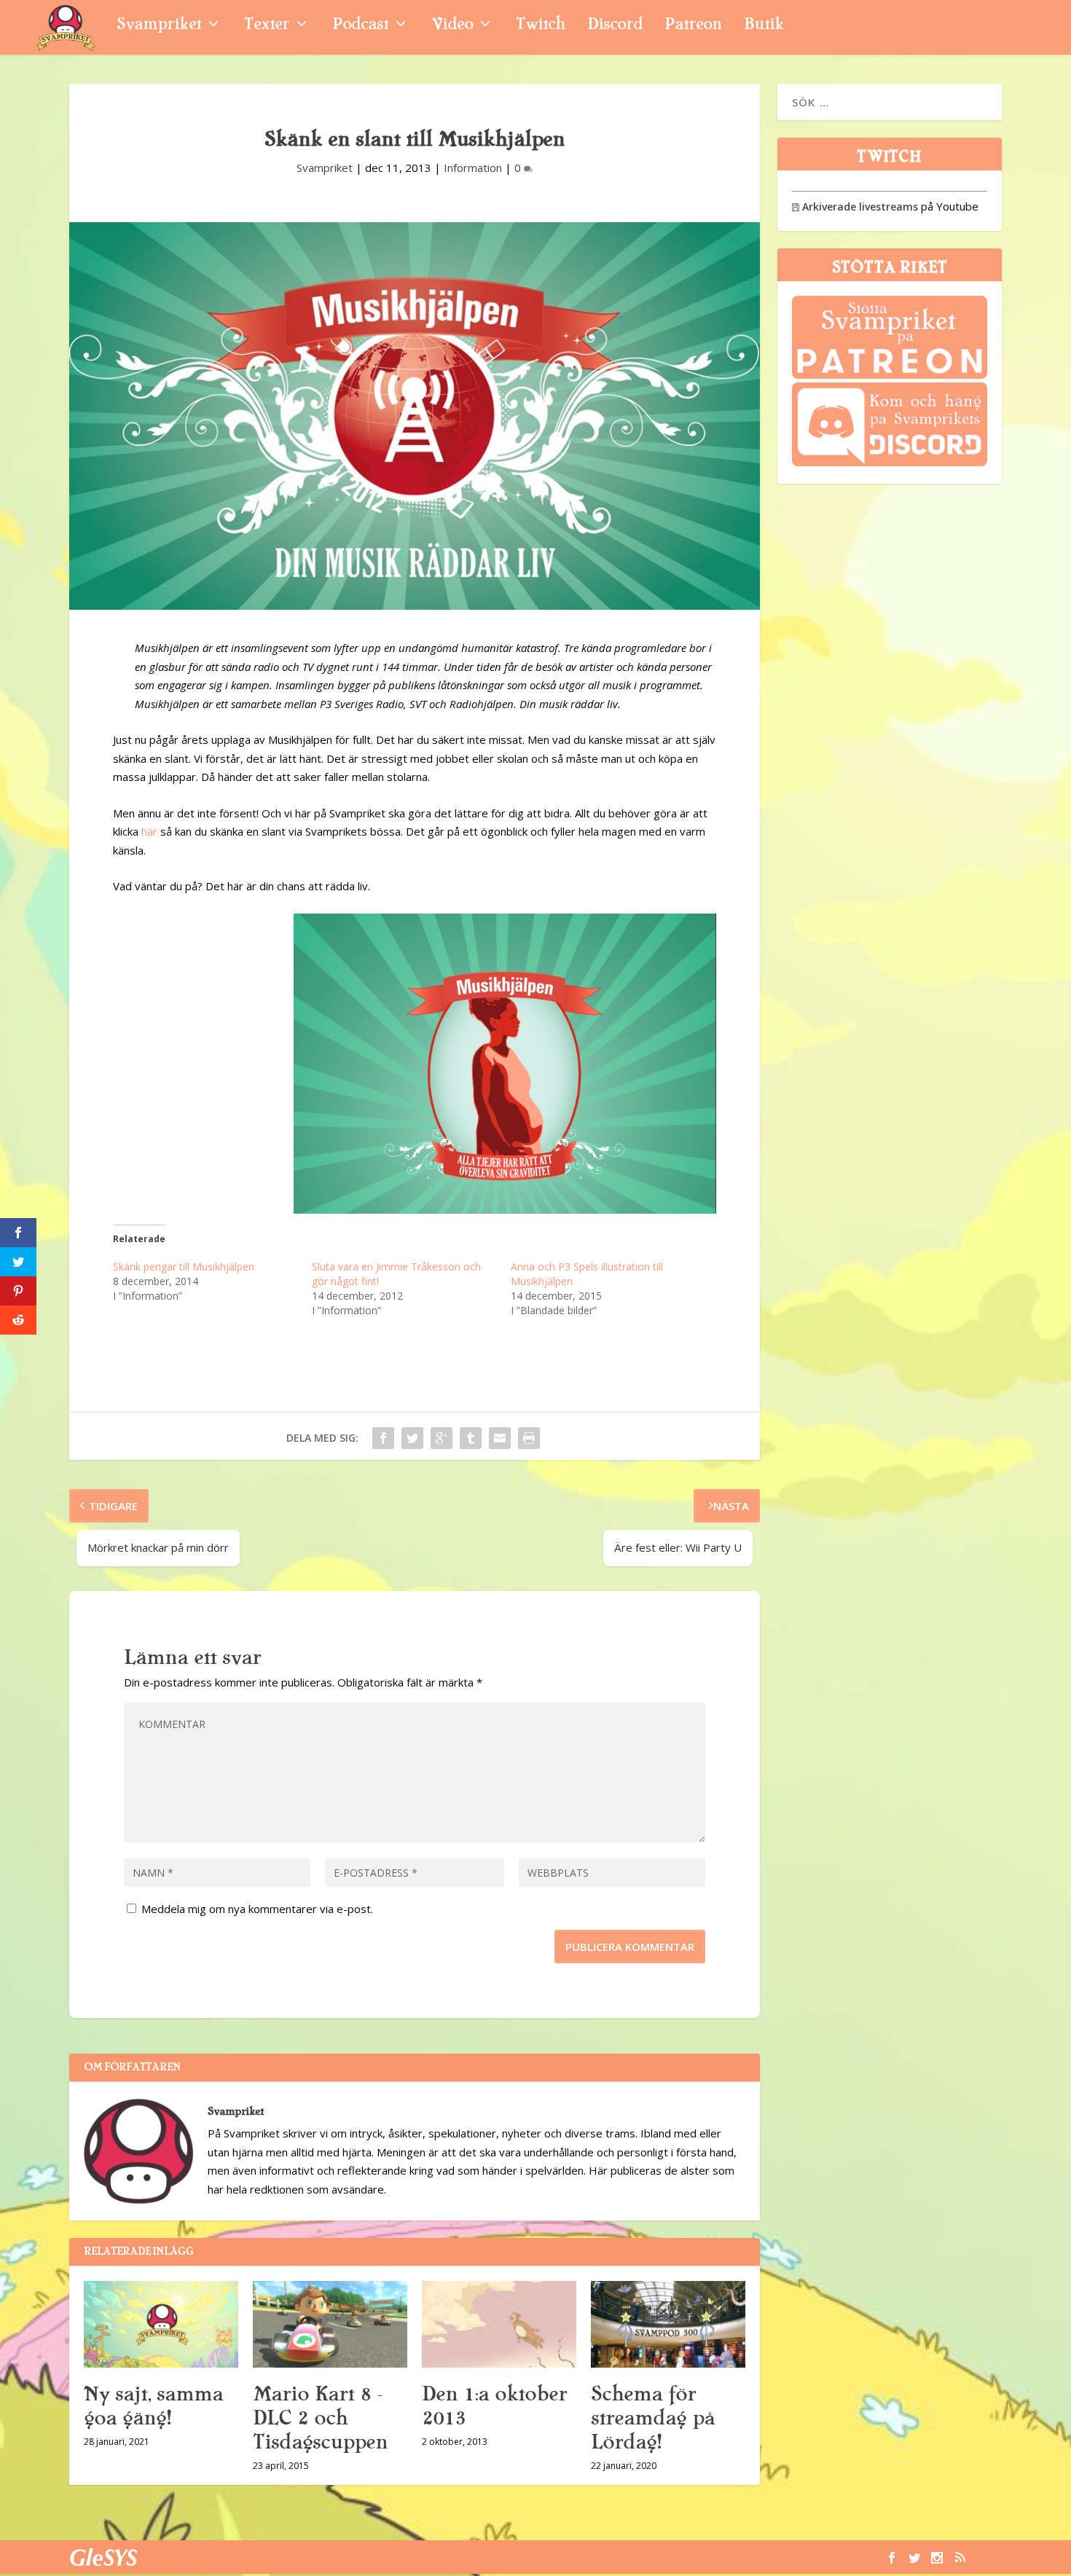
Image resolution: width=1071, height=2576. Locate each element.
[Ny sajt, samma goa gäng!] (161, 2324)
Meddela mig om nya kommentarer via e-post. (257, 1909)
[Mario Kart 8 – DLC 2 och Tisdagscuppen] (330, 2324)
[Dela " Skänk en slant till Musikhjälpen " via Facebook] (383, 1438)
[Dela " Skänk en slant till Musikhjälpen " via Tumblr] (471, 1438)
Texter (267, 26)
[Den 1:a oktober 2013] (499, 2324)
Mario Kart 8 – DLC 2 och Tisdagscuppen (320, 2418)
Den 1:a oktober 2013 (494, 2406)
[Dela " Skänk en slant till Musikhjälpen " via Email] (500, 1438)
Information (473, 168)
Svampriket (159, 26)
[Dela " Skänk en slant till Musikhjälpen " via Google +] (442, 1438)
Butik (764, 26)
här (149, 831)
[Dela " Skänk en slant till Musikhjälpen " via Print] (529, 1438)
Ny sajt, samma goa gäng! (153, 2406)
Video (452, 26)
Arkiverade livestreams (855, 207)
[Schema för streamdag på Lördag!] (668, 2324)
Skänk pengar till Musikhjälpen (184, 1267)
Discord (615, 26)
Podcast (360, 26)
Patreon (693, 26)
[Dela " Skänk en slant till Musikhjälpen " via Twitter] (412, 1438)
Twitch (541, 26)
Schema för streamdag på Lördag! (653, 2418)
